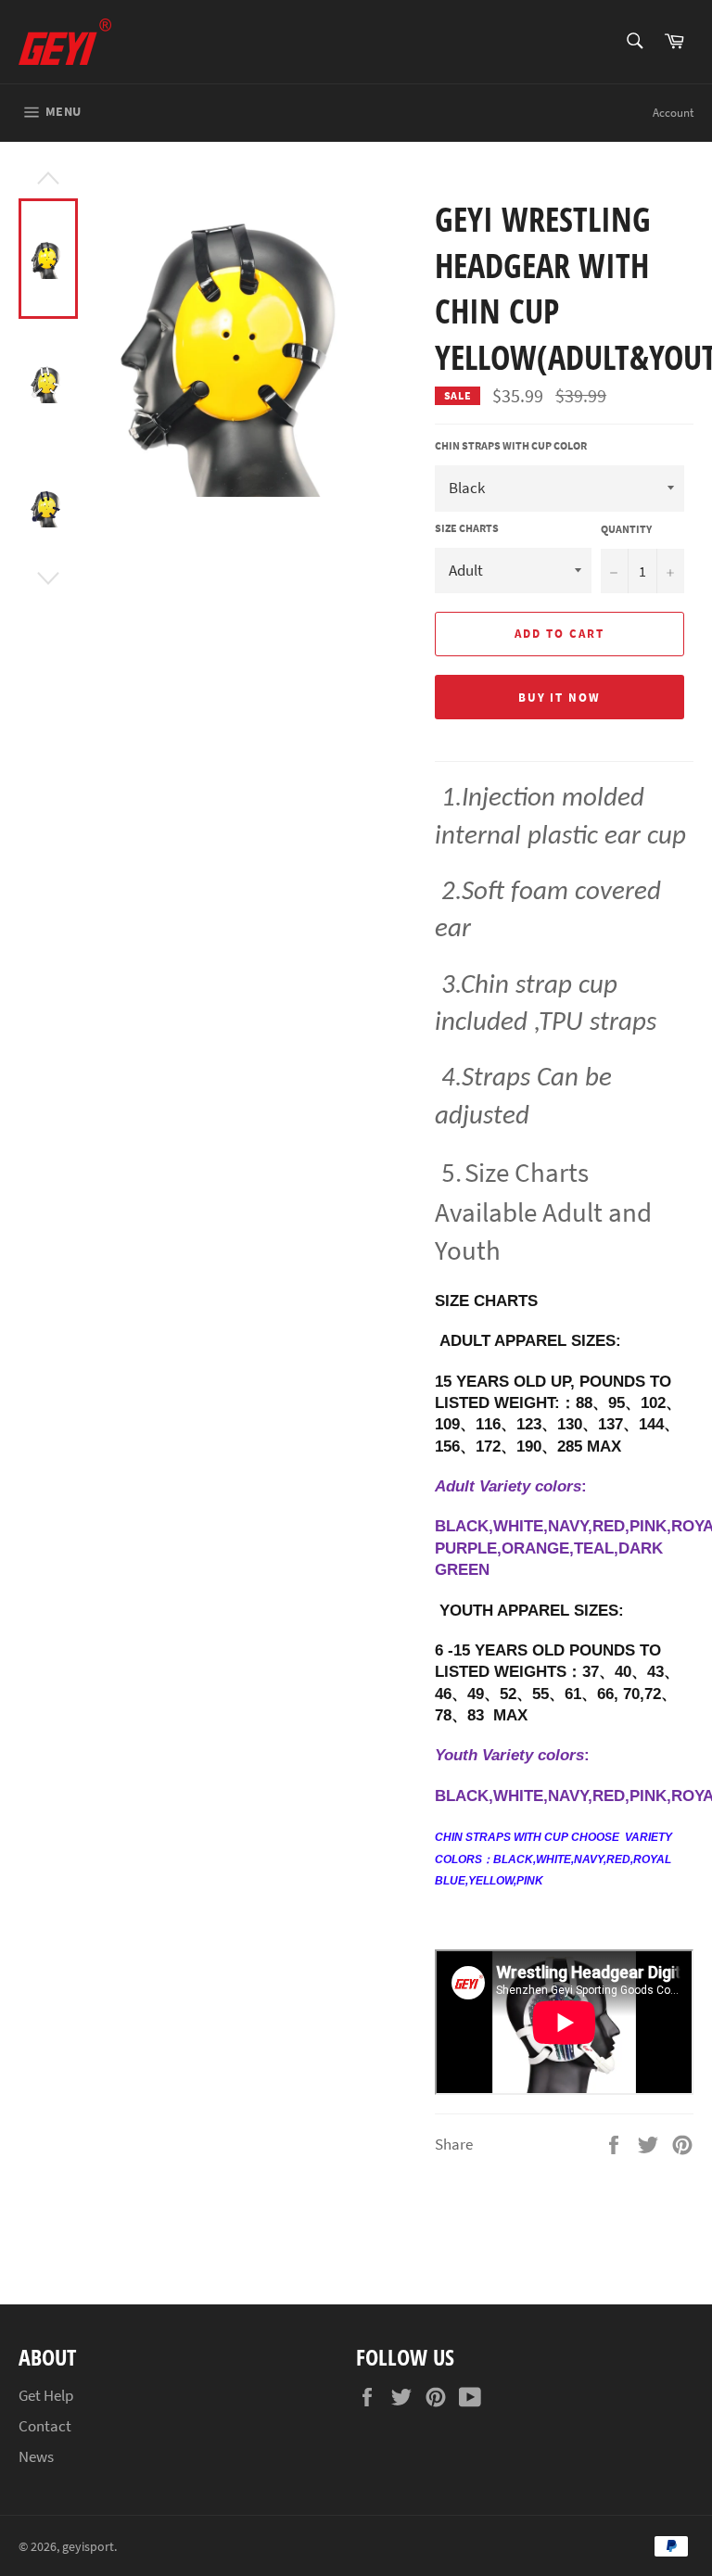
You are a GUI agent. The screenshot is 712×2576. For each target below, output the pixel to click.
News (36, 2456)
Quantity (626, 529)
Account (673, 113)
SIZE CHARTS (467, 528)
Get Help (46, 2395)
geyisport (88, 2547)
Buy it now (560, 698)
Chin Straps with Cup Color (511, 445)
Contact (45, 2426)
